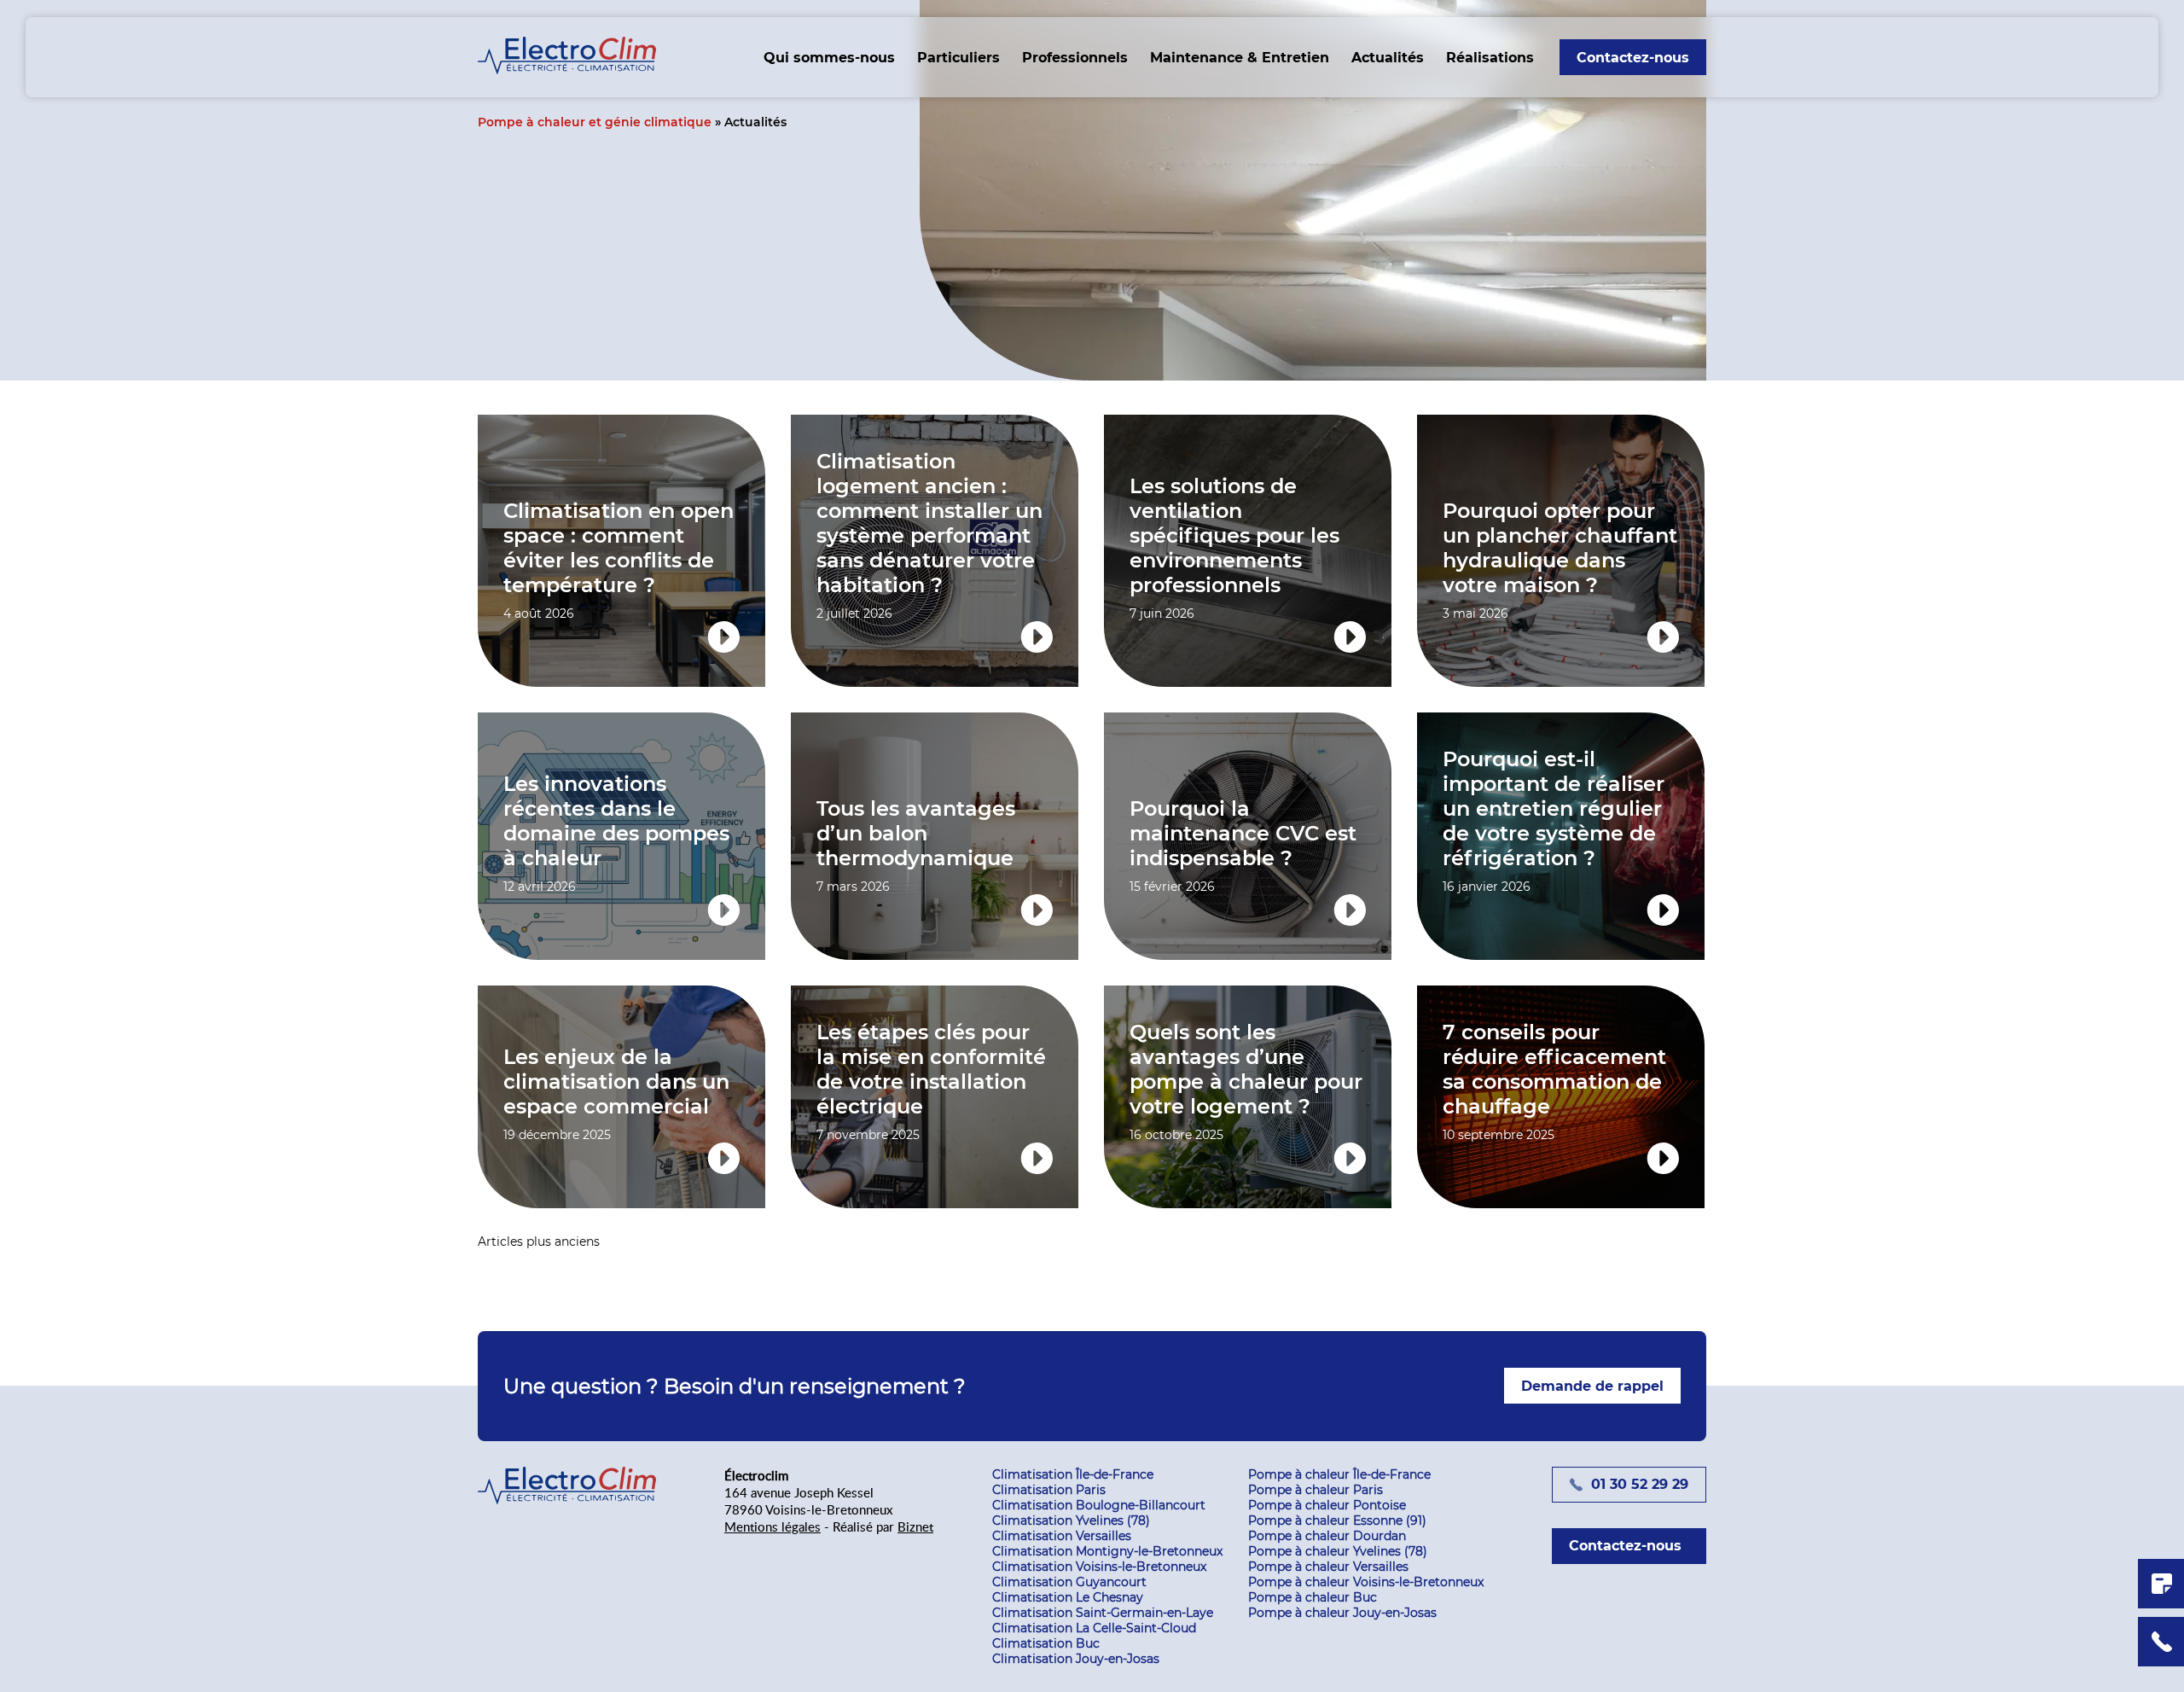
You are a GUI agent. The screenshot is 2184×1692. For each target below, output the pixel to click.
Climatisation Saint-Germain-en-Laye (1103, 1613)
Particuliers (958, 58)
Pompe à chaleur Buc (1313, 1597)
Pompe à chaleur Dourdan (1327, 1536)
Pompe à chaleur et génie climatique (595, 122)
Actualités (1388, 58)
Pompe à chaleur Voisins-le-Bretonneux (1366, 1582)
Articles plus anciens (539, 1241)
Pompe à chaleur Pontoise (1327, 1505)
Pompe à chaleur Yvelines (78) (1338, 1551)
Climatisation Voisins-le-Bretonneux (1099, 1567)
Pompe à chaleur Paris (1316, 1490)
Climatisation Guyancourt (1069, 1582)
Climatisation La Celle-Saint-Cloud (1094, 1628)
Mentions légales (773, 1526)
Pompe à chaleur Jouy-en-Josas (1342, 1613)
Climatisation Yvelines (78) (1071, 1520)
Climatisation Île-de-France (1073, 1474)
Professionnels (1075, 58)
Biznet (915, 1526)
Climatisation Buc (1046, 1643)
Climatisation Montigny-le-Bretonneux (1107, 1551)
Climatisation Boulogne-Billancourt (1099, 1505)
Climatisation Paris (1049, 1490)
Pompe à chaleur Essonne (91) (1337, 1520)
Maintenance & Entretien (1240, 58)
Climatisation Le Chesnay (1068, 1597)
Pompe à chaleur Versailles (1328, 1567)
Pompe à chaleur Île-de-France (1339, 1474)
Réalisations (1490, 58)
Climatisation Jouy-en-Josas (1076, 1659)
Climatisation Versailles (1062, 1536)
